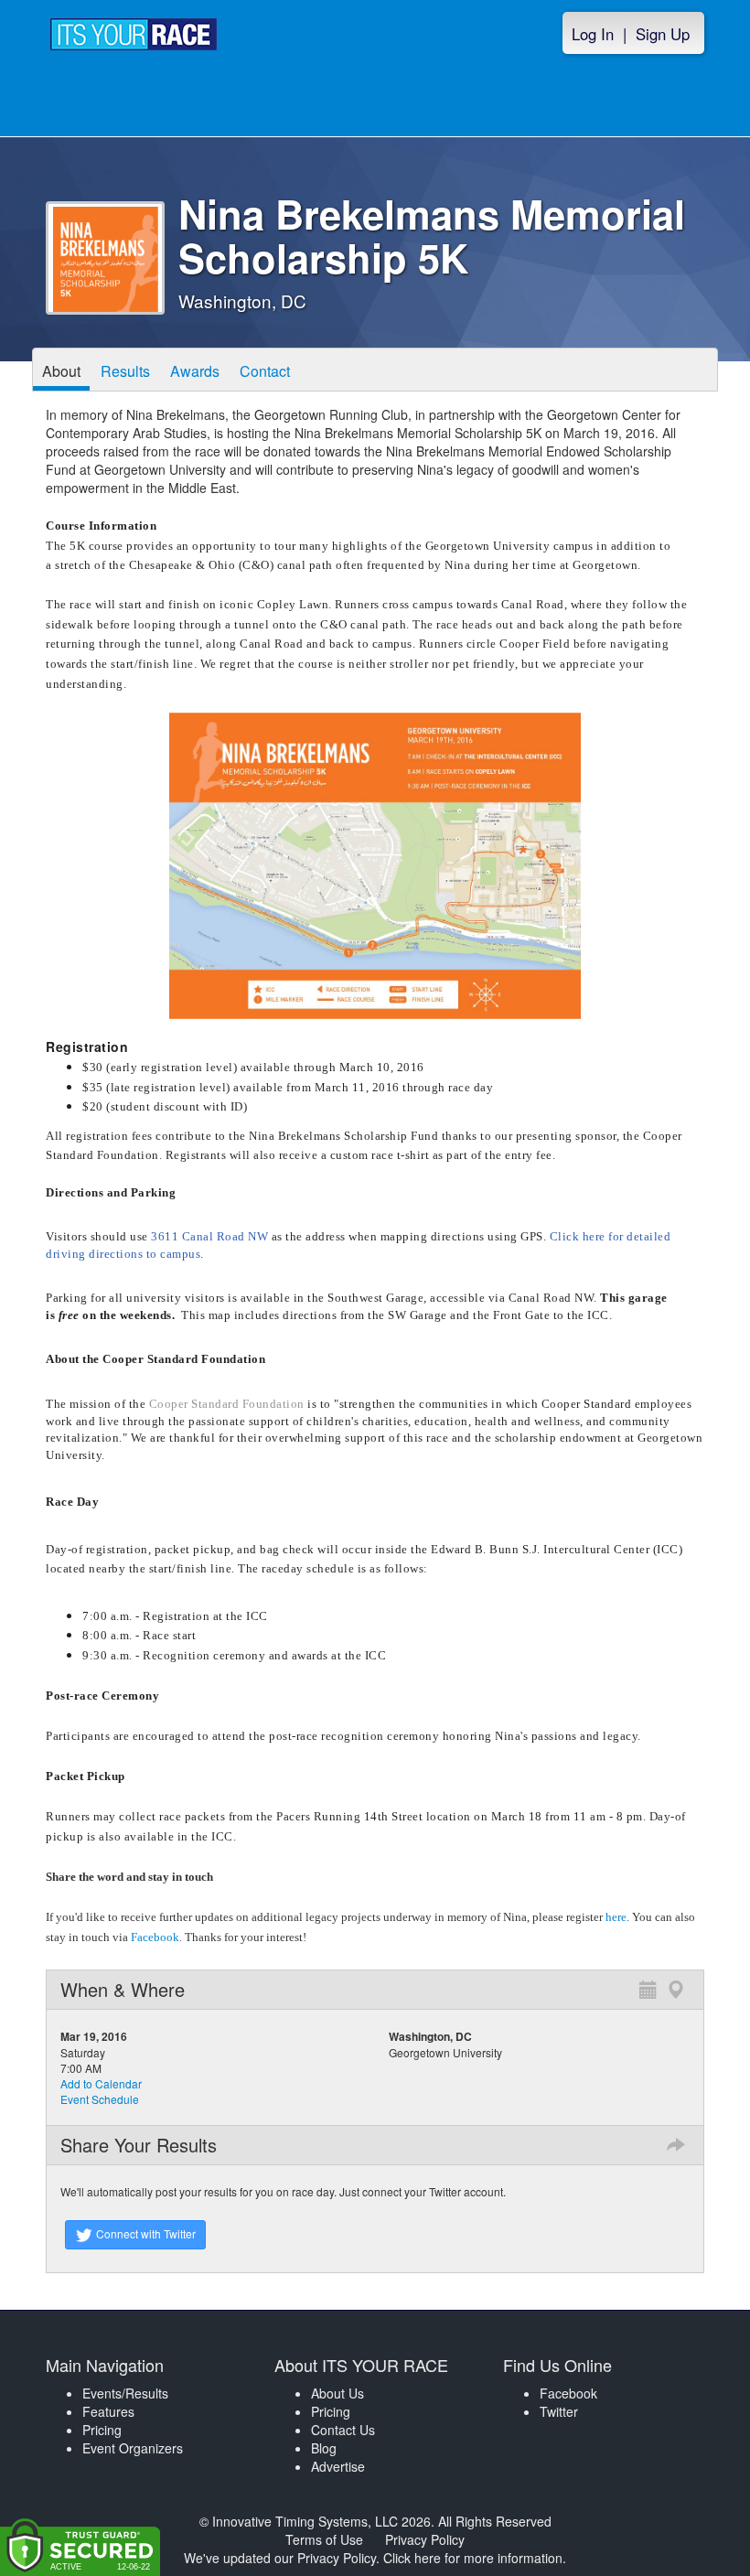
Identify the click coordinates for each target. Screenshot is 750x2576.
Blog (324, 2448)
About (61, 371)
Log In (593, 34)
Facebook (155, 1937)
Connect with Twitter (145, 2233)
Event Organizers (133, 2448)
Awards (195, 371)
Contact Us (343, 2430)
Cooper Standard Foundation (229, 1404)
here (616, 1917)
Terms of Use (324, 2539)
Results (125, 371)
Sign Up (663, 34)
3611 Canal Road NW (209, 1236)
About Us (337, 2393)
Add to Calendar (101, 2083)
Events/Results (125, 2393)
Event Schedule (100, 2099)
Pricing (102, 2430)
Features (108, 2411)
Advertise (338, 2466)
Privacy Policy (425, 2539)
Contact (265, 371)
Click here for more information (473, 2558)
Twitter (559, 2411)
